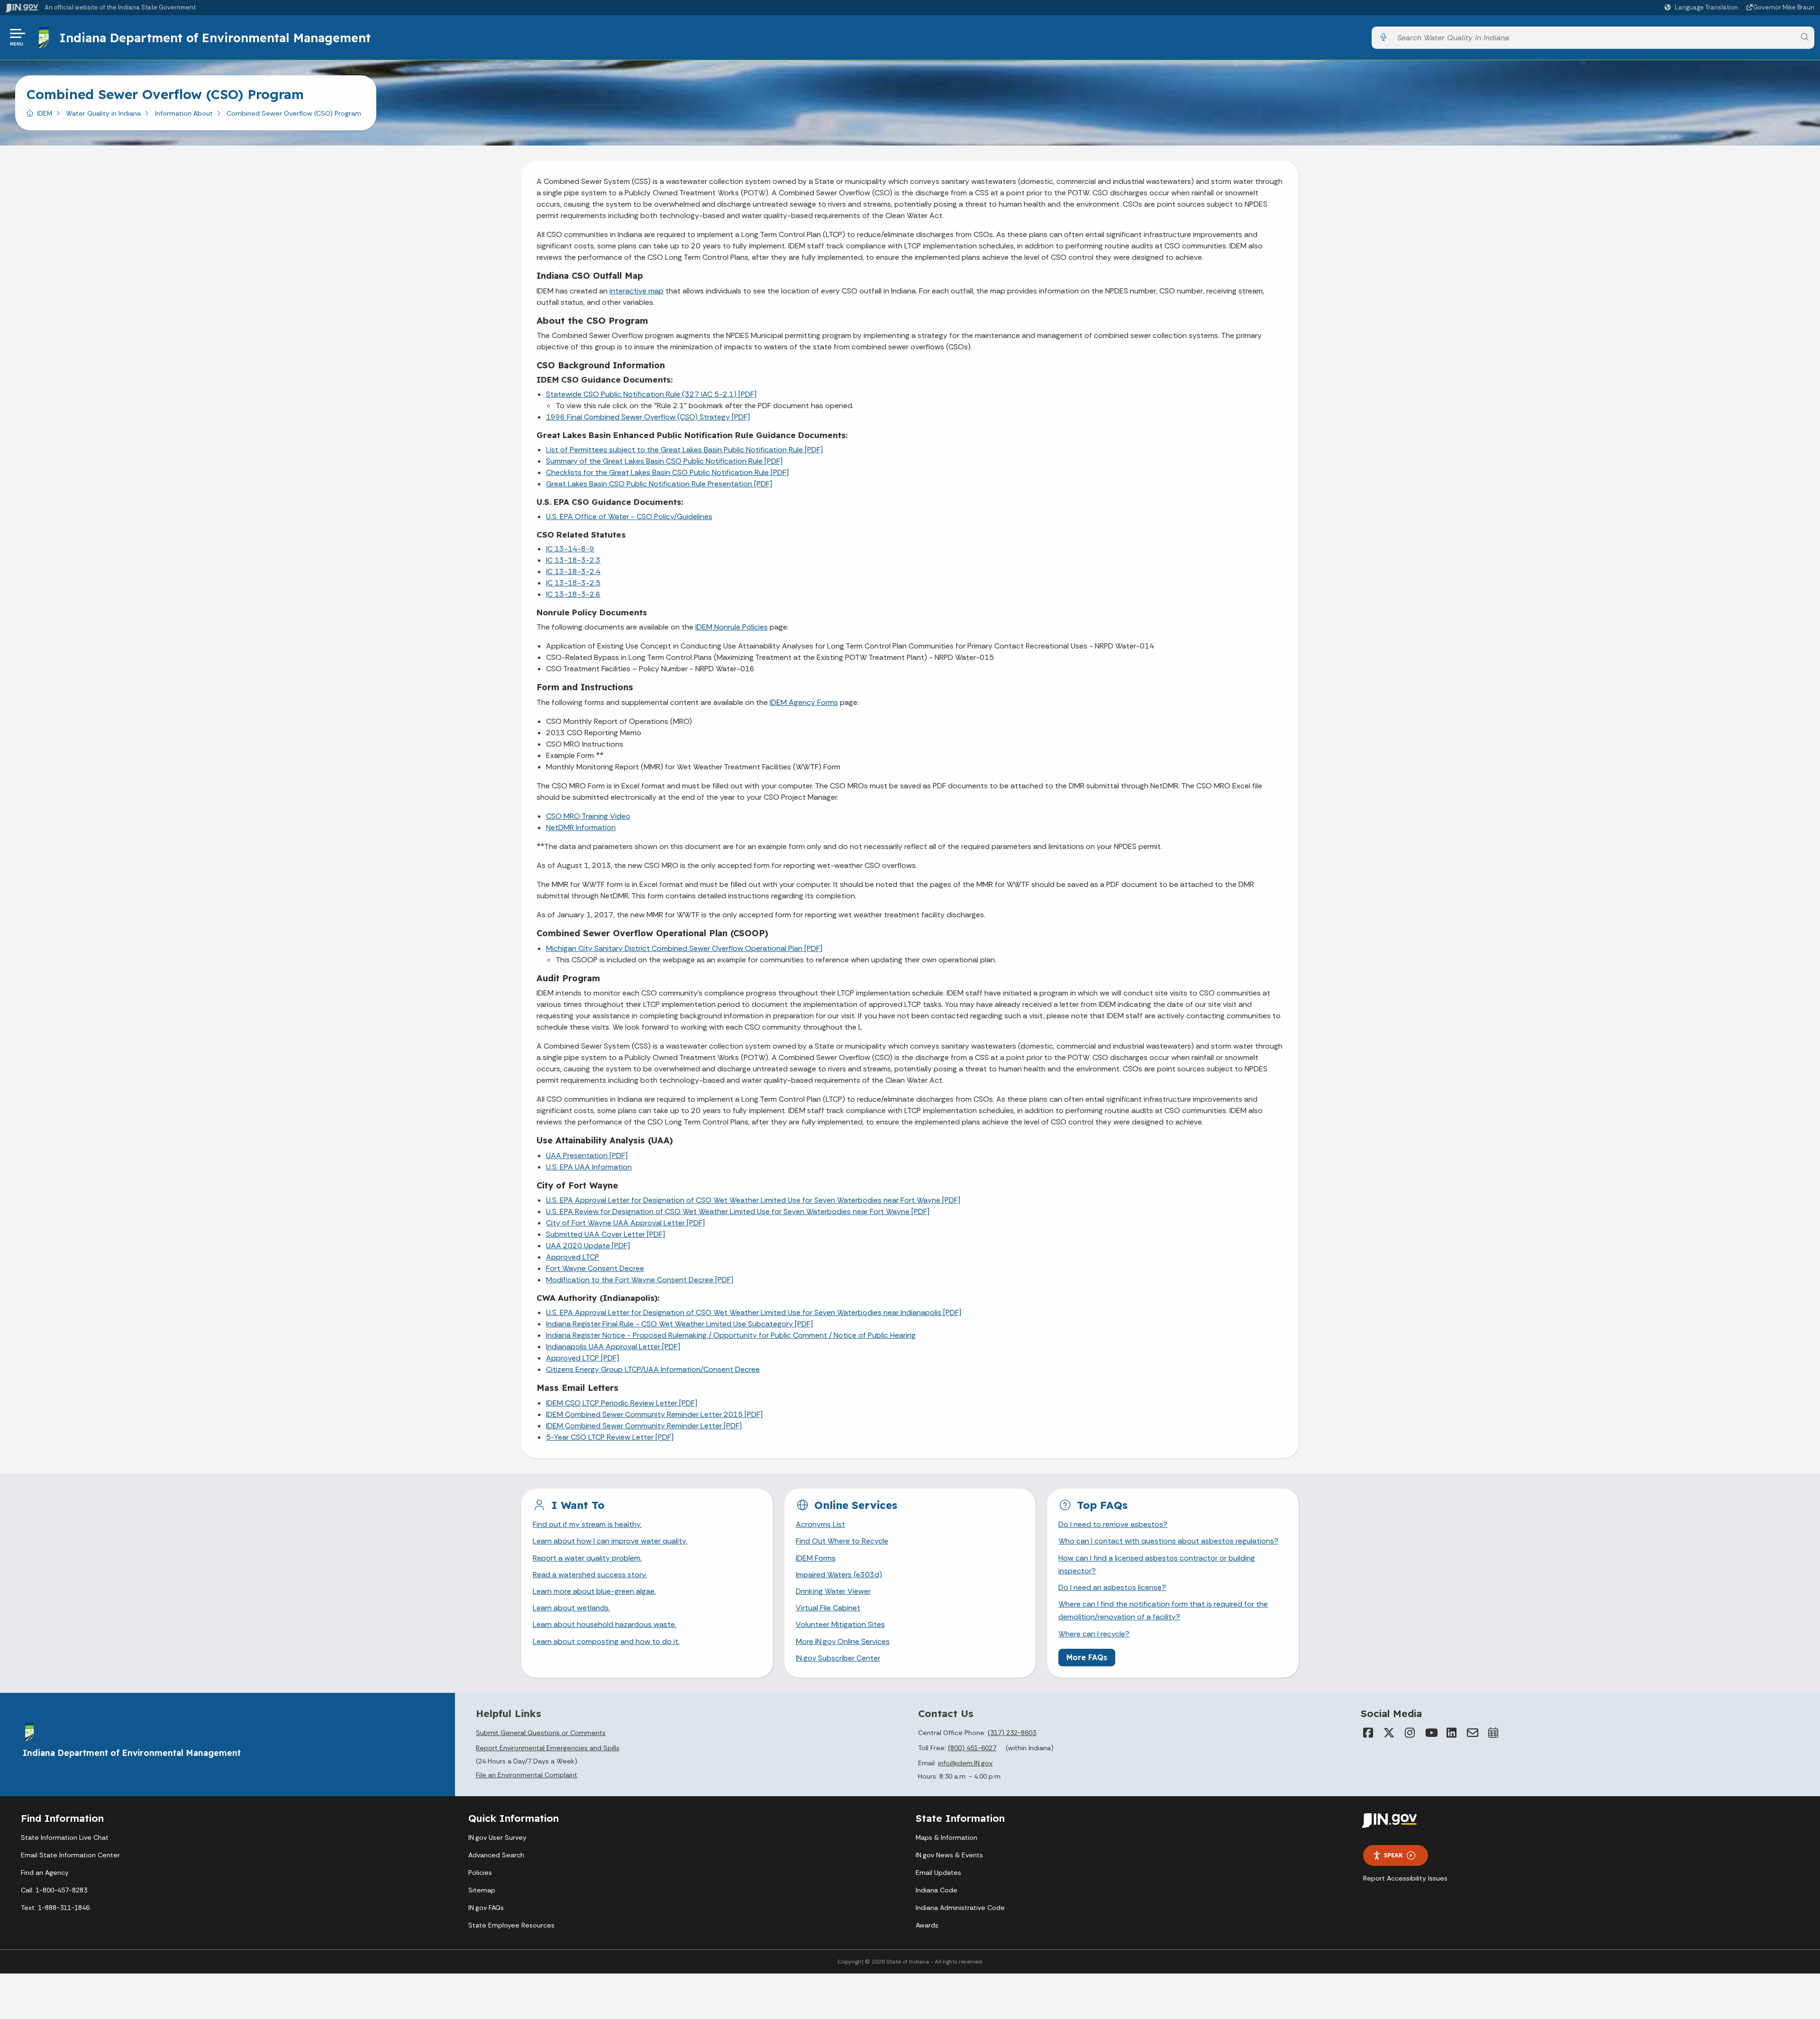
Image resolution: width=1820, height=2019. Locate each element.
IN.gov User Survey (497, 1837)
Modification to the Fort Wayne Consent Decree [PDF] (640, 1280)
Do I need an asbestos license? (1112, 1587)
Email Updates (938, 1873)
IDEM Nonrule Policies (732, 627)
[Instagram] (1410, 1733)
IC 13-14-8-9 (570, 549)
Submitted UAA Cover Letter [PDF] (605, 1234)
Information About (184, 113)
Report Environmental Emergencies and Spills (548, 1748)
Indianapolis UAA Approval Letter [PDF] (613, 1347)
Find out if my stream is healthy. (587, 1524)
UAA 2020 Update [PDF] (588, 1246)
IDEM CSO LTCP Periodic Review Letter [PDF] (622, 1403)
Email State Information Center (70, 1855)
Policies (480, 1873)
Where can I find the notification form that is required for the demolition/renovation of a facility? (1163, 1610)
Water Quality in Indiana (103, 113)
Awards (927, 1925)
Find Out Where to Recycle (842, 1541)
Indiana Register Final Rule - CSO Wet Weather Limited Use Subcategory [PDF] (679, 1324)
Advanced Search (496, 1855)
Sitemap (482, 1890)
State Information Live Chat (65, 1837)
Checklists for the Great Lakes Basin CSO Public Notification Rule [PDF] (667, 472)
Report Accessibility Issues (1405, 1878)
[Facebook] (1368, 1733)
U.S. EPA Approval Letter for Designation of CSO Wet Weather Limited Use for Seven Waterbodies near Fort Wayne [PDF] (753, 1200)
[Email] (1473, 1733)
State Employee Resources (511, 1925)
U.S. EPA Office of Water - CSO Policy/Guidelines (629, 516)
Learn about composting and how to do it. (606, 1641)
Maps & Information (946, 1837)
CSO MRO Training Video (588, 816)
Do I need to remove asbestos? (1113, 1524)
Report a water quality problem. (587, 1558)
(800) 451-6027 (972, 1748)
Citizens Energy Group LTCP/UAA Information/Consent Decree (653, 1369)
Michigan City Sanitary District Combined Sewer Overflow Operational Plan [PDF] (684, 948)
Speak (1393, 1855)
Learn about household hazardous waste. (605, 1624)
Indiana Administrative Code (960, 1908)
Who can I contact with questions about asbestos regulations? (1168, 1541)
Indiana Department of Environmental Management (215, 37)
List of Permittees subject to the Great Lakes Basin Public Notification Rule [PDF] (684, 450)
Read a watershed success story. (590, 1575)
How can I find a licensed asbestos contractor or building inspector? (1157, 1564)
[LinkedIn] (1452, 1733)
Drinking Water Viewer (833, 1591)
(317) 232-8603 (1012, 1733)
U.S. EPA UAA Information (589, 1167)
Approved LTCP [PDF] (582, 1358)
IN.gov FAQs (486, 1908)
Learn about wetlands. (571, 1608)
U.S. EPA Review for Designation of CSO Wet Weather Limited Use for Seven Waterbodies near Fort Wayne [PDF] (738, 1211)
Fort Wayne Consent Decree (595, 1268)
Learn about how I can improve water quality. (610, 1541)
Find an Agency (45, 1873)
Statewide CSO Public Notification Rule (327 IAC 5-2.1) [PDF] (651, 394)
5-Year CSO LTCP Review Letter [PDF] (610, 1437)
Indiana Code (937, 1890)
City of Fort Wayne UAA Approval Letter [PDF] (625, 1223)
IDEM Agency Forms (804, 702)
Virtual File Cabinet (828, 1608)
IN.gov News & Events (949, 1855)
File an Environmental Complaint (527, 1775)
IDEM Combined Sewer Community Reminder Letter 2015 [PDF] (654, 1414)
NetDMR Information (581, 827)
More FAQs (1087, 1657)
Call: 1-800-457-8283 (54, 1890)
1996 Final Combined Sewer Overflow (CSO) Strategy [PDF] (648, 417)
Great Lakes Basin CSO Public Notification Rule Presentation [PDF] (659, 484)
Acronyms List (820, 1524)
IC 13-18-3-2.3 (573, 560)
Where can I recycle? (1094, 1634)
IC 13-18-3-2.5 (573, 583)
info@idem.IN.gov (965, 1763)
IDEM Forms (816, 1558)
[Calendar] (1493, 1733)
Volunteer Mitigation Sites (840, 1624)
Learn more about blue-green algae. (594, 1591)
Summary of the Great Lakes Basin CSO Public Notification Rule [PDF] (664, 461)
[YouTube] (1431, 1733)
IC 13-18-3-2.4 (573, 571)
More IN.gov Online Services (843, 1641)
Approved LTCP (573, 1257)
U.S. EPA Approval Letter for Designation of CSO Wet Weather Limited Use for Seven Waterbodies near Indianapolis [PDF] (754, 1312)
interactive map (637, 291)
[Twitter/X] (1389, 1733)
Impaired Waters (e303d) (839, 1575)
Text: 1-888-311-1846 (55, 1908)
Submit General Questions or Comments (541, 1733)
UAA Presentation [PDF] (587, 1156)
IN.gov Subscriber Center (838, 1658)
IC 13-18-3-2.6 (573, 594)
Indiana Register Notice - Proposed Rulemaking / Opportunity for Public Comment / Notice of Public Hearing (731, 1335)
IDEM (45, 113)
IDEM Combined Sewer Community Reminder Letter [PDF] (644, 1426)
